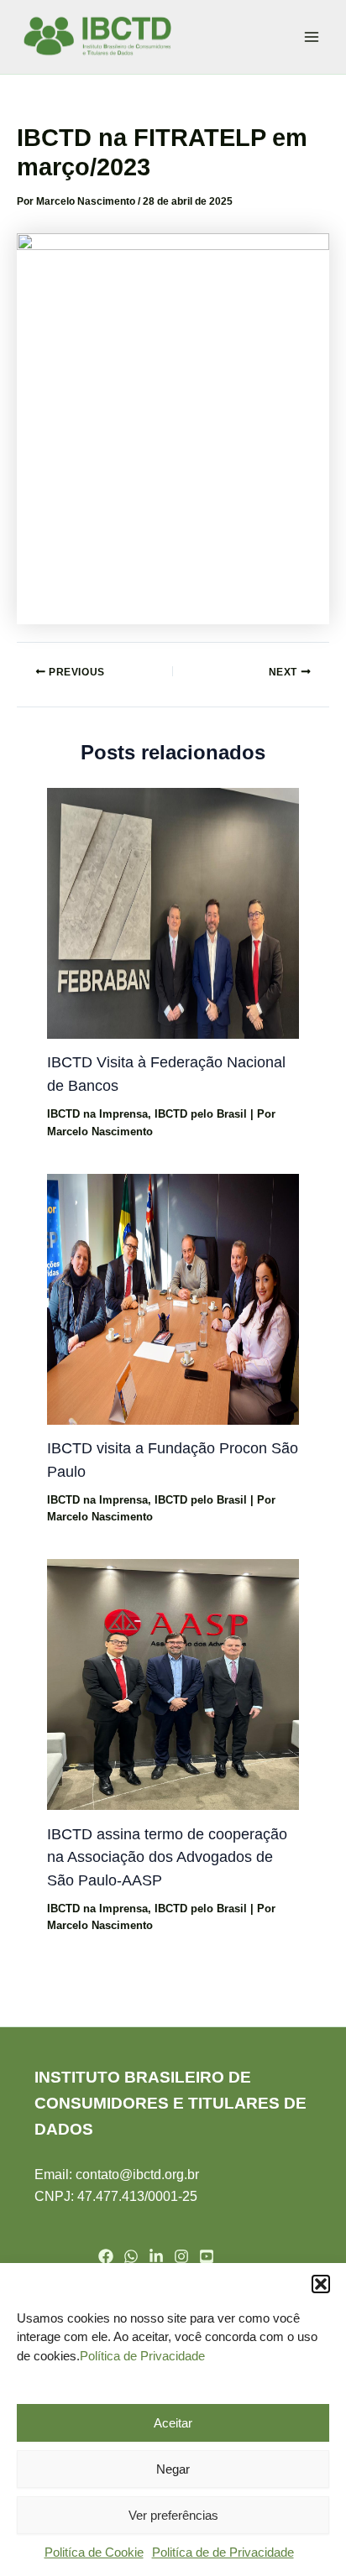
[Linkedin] (156, 2256)
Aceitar (173, 2423)
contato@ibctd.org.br (137, 2174)
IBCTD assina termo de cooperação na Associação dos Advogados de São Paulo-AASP (167, 1857)
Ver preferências (173, 2515)
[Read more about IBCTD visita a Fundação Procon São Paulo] (173, 1298)
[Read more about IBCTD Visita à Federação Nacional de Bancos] (173, 912)
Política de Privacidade (142, 2356)
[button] (321, 2284)
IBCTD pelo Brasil (201, 1114)
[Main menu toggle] (312, 37)
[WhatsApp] (131, 2256)
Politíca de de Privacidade (223, 2552)
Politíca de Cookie (94, 2552)
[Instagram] (181, 2256)
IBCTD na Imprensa (97, 1114)
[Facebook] (106, 2256)
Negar (173, 2469)
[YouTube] (207, 2256)
